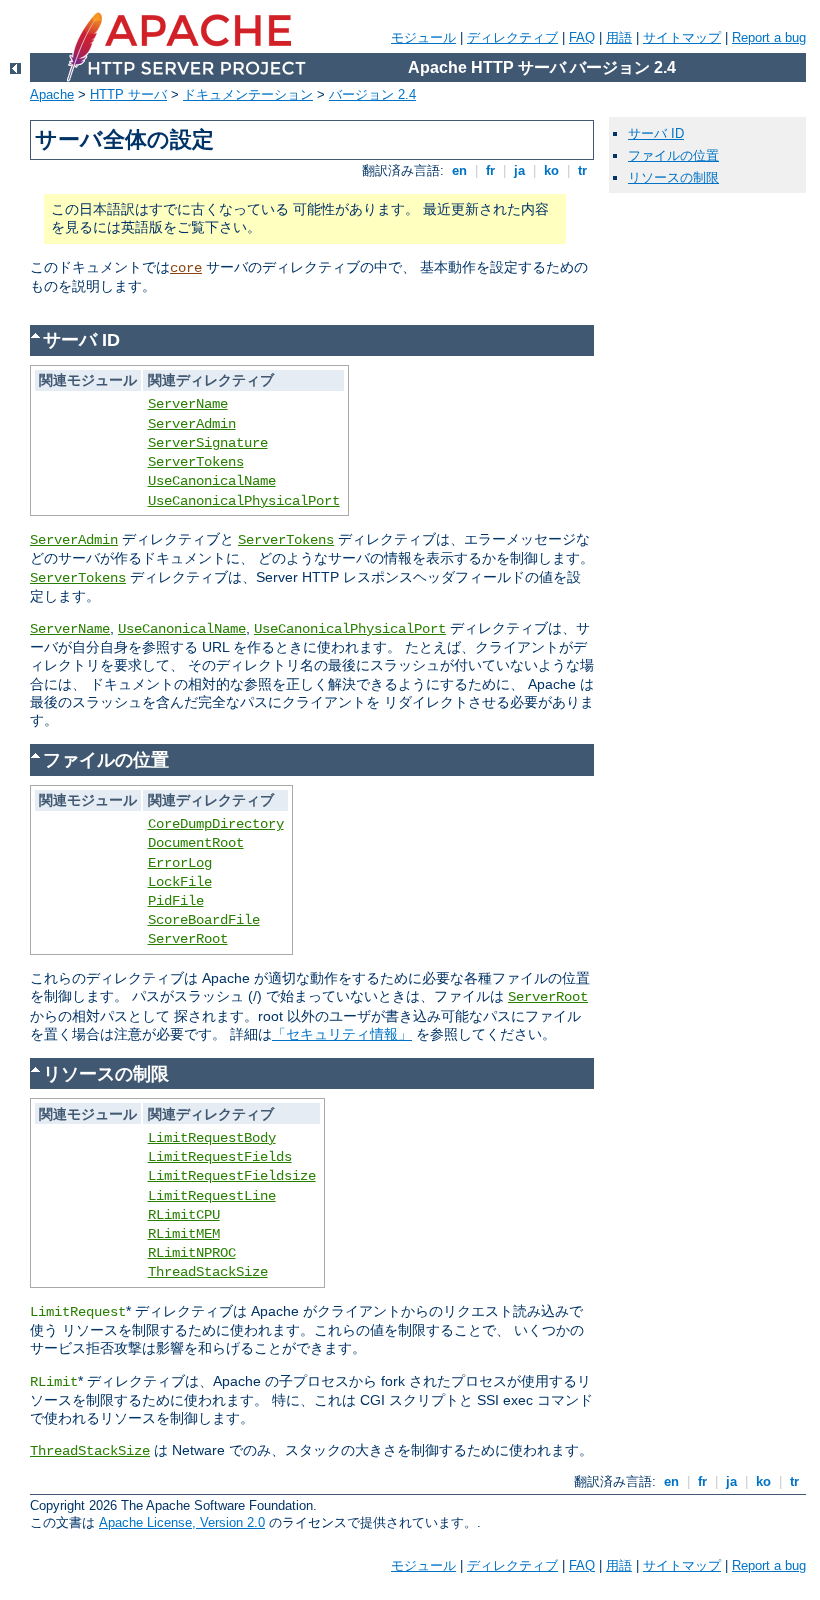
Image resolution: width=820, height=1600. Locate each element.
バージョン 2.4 (372, 94)
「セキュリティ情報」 (342, 1034)
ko (551, 170)
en (459, 170)
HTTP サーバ (128, 94)
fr (490, 170)
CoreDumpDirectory (216, 824)
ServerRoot (188, 939)
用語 (619, 37)
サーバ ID (656, 133)
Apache (52, 94)
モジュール (423, 37)
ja (519, 170)
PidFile (176, 901)
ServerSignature (208, 443)
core (186, 268)
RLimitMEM (184, 1234)
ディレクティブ (512, 37)
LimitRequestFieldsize (232, 1176)
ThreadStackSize (208, 1272)
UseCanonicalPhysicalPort (244, 501)
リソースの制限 (673, 177)
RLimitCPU (184, 1215)
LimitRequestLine (212, 1196)
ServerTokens (196, 462)
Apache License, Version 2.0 (182, 1522)
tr (582, 170)
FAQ (582, 37)
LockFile (180, 882)
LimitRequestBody (212, 1138)
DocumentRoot (196, 843)
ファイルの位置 (673, 155)
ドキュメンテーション (248, 94)
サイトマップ (682, 37)
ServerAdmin (192, 424)
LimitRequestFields (220, 1157)
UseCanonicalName (212, 481)
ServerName (188, 404)
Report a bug (769, 37)
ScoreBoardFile (204, 920)
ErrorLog (180, 863)
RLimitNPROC (192, 1253)
